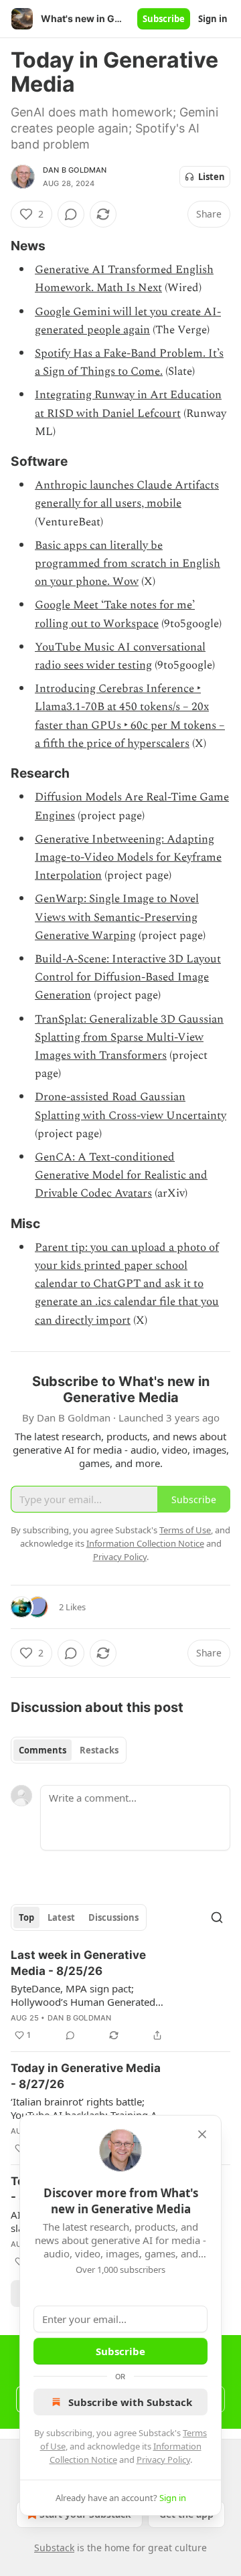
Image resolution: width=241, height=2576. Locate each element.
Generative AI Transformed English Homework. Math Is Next (124, 279)
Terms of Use (185, 1530)
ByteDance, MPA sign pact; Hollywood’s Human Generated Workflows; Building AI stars (83, 1995)
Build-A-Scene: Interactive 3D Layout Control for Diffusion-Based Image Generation (128, 977)
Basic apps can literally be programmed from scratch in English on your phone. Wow (128, 564)
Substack (54, 2548)
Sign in (213, 19)
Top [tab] (26, 1917)
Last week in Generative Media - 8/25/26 (78, 1963)
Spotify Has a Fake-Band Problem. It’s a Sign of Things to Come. (129, 362)
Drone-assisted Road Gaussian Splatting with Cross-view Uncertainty (131, 1106)
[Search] (217, 1917)
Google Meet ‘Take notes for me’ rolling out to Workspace (115, 614)
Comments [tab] (43, 1750)
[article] (120, 1995)
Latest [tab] (61, 1917)
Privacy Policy (163, 2460)
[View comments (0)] (71, 214)
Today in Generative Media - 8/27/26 (86, 2076)
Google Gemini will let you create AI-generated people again (128, 321)
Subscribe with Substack (130, 2402)
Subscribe (164, 19)
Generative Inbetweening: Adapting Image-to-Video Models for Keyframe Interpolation (128, 857)
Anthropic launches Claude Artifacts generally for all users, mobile (127, 494)
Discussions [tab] (113, 1917)
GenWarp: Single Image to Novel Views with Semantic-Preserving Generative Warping (117, 917)
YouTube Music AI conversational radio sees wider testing (120, 656)
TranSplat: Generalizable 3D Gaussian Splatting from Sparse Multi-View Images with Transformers (129, 1037)
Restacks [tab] (99, 1750)
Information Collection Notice (145, 1543)
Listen (212, 177)
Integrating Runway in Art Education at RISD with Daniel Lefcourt (128, 404)
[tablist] (69, 1750)
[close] (202, 2134)
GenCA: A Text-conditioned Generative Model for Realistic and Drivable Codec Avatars (121, 1175)
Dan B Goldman (75, 170)
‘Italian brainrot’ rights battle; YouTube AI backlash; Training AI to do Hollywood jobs (86, 2108)
